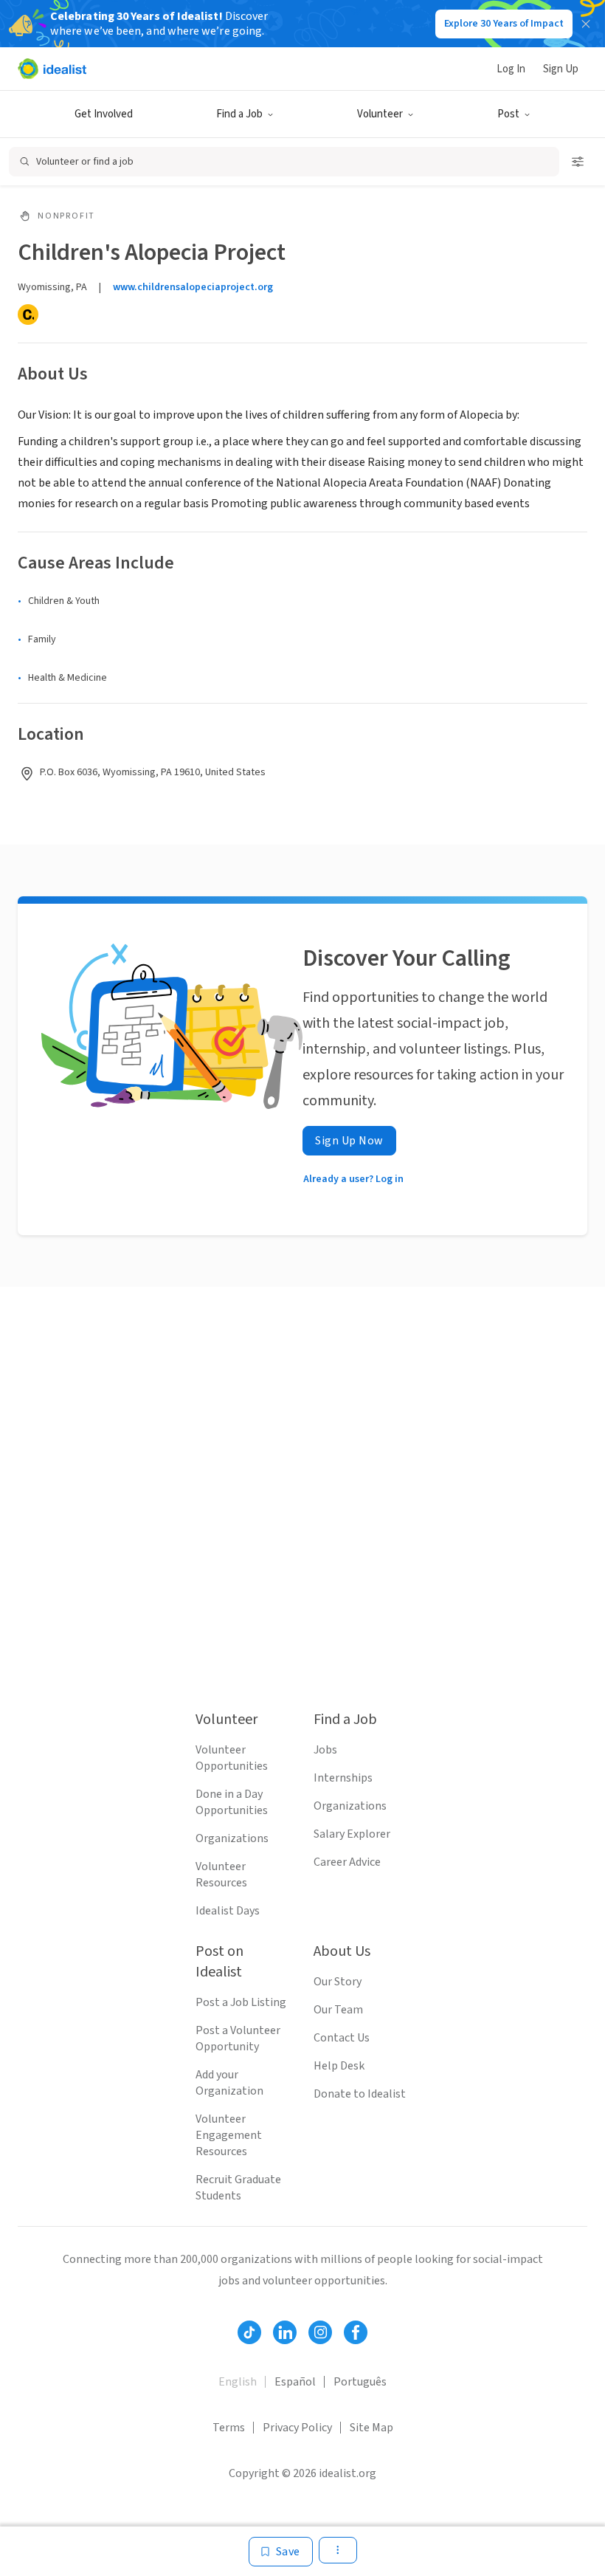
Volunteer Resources (221, 1875)
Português (360, 2382)
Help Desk (339, 2066)
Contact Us (342, 2038)
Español (295, 2382)
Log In (511, 69)
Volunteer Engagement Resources (229, 2135)
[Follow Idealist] (249, 2332)
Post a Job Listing (241, 2002)
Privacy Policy (297, 2428)
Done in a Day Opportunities (232, 1802)
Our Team (338, 2010)
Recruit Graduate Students (238, 2188)
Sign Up (561, 69)
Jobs (325, 1750)
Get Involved (104, 114)
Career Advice (347, 1862)
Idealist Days (228, 1911)
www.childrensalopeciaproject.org (193, 287)
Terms (229, 2428)
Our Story (338, 1982)
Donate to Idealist (360, 2094)
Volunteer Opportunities (232, 1758)
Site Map (371, 2428)
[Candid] (28, 315)
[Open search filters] (578, 162)
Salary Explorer (352, 1834)
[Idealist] (52, 69)
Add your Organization (229, 2083)
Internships (343, 1778)
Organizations (232, 1838)
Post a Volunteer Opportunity (238, 2039)
